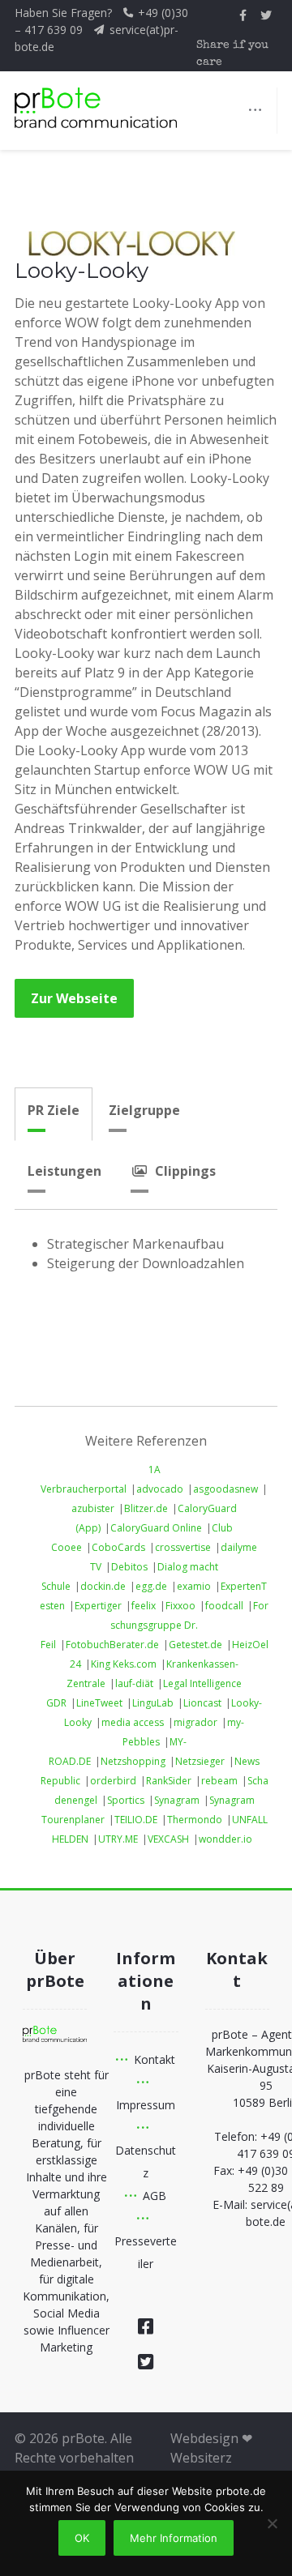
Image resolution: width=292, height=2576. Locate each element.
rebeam (219, 1781)
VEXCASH (168, 1839)
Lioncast (202, 1703)
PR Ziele (54, 1110)
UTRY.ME (118, 1839)
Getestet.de (195, 1645)
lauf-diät (134, 1683)
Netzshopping (133, 1761)
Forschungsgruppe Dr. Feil (155, 1625)
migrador (195, 1722)
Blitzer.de (146, 1508)
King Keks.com (124, 1664)
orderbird (113, 1781)
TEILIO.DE (136, 1820)
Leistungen (64, 1171)
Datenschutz (146, 2162)
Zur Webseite (74, 998)
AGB (155, 2196)
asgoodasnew (225, 1489)
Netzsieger (200, 1761)
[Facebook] (146, 2326)
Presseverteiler (146, 2252)
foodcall (224, 1606)
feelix (144, 1606)
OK (82, 2538)
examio (194, 1586)
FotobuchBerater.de (112, 1645)
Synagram (177, 1800)
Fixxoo (180, 1606)
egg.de (151, 1586)
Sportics (126, 1800)
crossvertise (183, 1547)
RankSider (169, 1781)
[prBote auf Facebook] (243, 15)
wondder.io (225, 1839)
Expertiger (98, 1606)
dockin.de (103, 1586)
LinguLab (153, 1703)
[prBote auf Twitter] (266, 15)
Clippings (185, 1171)
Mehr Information (174, 2538)
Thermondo (195, 1820)
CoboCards (118, 1547)
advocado (160, 1489)
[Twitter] (146, 2361)
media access (133, 1722)
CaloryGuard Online (156, 1528)
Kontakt (155, 2059)
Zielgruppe (144, 1110)
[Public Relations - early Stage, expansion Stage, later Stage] (96, 108)
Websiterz (201, 2458)
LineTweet (99, 1703)
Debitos (129, 1567)
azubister (93, 1508)
